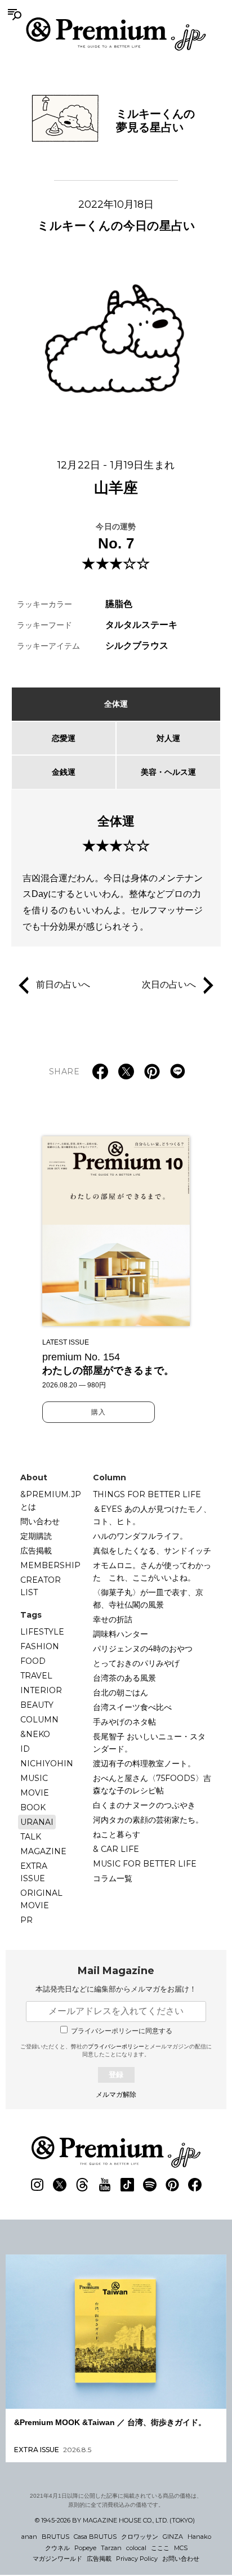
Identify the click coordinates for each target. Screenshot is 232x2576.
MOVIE (35, 1793)
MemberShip (50, 1565)
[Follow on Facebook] (195, 2185)
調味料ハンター (121, 1634)
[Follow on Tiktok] (127, 2185)
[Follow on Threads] (82, 2185)
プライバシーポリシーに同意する (122, 2031)
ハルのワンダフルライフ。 (140, 1536)
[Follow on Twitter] (60, 2185)
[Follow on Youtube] (105, 2185)
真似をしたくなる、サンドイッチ (152, 1551)
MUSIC (34, 1778)
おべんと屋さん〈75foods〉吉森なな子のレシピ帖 (152, 1784)
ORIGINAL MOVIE (41, 1899)
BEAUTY (37, 1705)
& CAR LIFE (116, 1849)
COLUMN (39, 1720)
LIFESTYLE (42, 1632)
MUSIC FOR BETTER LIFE (145, 1864)
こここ (160, 2548)
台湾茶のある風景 (124, 1678)
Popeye (85, 2548)
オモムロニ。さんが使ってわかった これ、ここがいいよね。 (152, 1572)
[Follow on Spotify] (150, 2185)
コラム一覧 (113, 1878)
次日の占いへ (169, 985)
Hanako (199, 2537)
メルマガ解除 (116, 2095)
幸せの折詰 (113, 1619)
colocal (136, 2548)
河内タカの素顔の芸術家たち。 (148, 1820)
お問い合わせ (181, 2559)
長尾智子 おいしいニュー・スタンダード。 (149, 1743)
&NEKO (35, 1734)
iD (25, 1749)
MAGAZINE (43, 1851)
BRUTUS (55, 2537)
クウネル (57, 2548)
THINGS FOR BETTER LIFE (147, 1494)
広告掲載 (36, 1551)
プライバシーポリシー (116, 2046)
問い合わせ (40, 1521)
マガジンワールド (57, 2559)
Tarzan (111, 2548)
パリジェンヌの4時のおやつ (143, 1649)
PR (26, 1920)
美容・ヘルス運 (168, 772)
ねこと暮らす (117, 1834)
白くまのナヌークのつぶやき (144, 1805)
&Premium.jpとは (51, 1501)
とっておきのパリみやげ (136, 1663)
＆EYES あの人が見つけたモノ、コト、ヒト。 (152, 1515)
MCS (181, 2548)
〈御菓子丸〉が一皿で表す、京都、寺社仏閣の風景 (148, 1599)
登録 (116, 2075)
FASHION (40, 1646)
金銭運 (64, 772)
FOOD (33, 1661)
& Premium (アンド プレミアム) (116, 34)
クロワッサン (140, 2537)
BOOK (33, 1807)
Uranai (37, 1822)
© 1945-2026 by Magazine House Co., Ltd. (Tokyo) (115, 2520)
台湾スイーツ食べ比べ (132, 1707)
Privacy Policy (137, 2559)
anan (29, 2537)
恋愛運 (64, 738)
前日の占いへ (63, 985)
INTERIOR (41, 1690)
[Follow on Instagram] (37, 2185)
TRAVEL (36, 1676)
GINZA (173, 2537)
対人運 (168, 738)
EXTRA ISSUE (34, 1872)
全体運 (116, 704)
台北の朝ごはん (121, 1693)
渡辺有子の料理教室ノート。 (144, 1764)
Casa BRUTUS (95, 2537)
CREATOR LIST (41, 1586)
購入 (99, 1412)
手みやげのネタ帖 (124, 1722)
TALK (31, 1837)
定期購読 (36, 1536)
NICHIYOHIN (47, 1764)
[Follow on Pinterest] (172, 2185)
